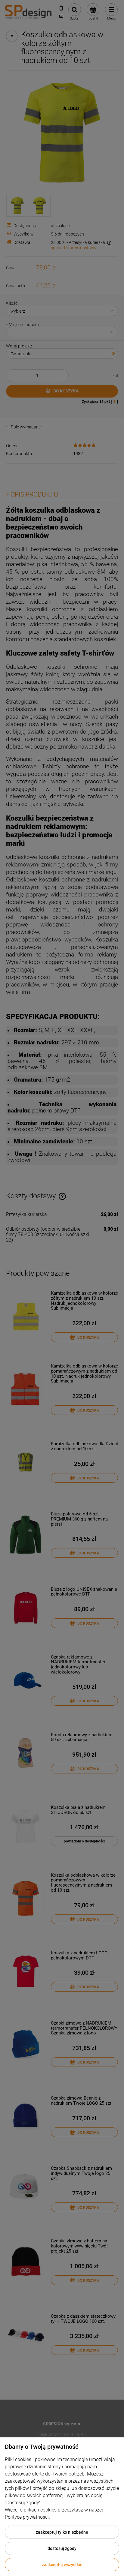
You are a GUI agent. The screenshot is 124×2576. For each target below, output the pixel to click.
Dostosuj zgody (62, 2548)
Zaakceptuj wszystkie (62, 2565)
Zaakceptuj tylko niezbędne (62, 2532)
